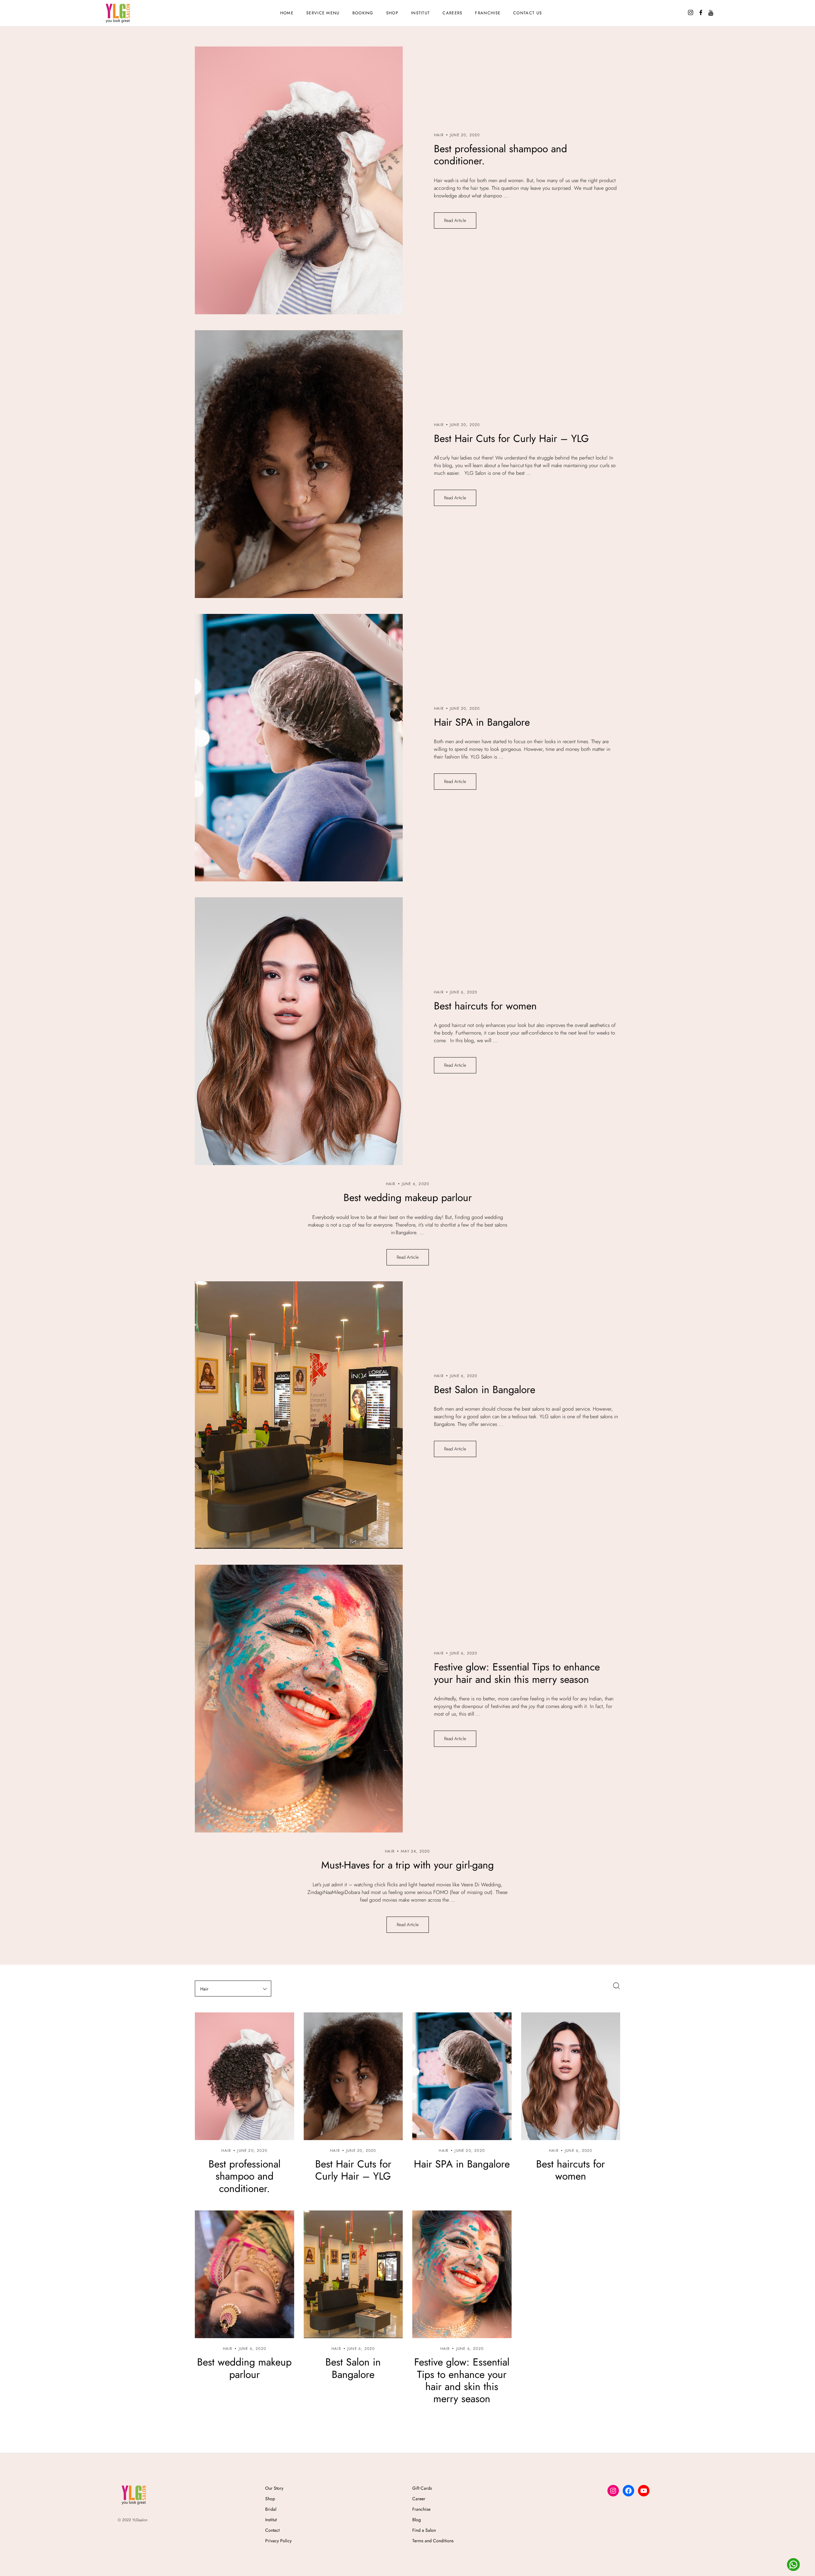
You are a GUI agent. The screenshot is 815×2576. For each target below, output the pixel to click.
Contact (272, 2530)
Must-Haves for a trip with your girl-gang (407, 1865)
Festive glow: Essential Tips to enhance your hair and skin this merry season (517, 1673)
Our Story (274, 2488)
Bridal (271, 2509)
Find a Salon (424, 2530)
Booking (363, 13)
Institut (420, 13)
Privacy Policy (278, 2541)
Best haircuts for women (485, 1006)
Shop (270, 2499)
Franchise (488, 13)
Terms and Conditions (433, 2541)
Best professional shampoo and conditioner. (500, 155)
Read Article (455, 220)
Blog (417, 2520)
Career (419, 2499)
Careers (452, 13)
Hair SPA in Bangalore (482, 722)
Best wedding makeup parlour (408, 1198)
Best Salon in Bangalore (485, 1390)
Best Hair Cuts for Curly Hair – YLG (511, 438)
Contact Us (528, 13)
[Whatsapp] (793, 2565)
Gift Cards (422, 2488)
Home (287, 13)
